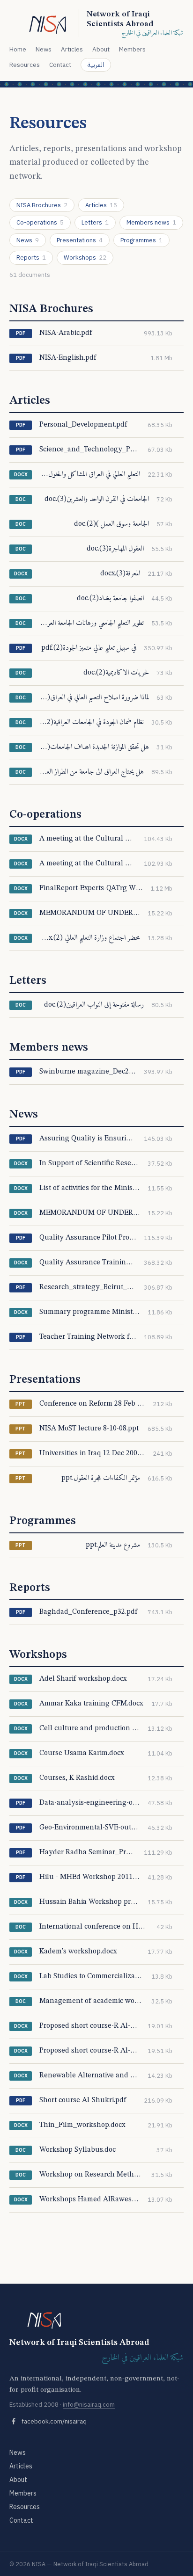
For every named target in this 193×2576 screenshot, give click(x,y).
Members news (151, 222)
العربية (96, 65)
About (101, 49)
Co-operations (40, 222)
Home (18, 49)
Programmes (141, 240)
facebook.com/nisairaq (54, 2421)
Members (132, 49)
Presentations (80, 240)
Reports (31, 258)
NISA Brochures (42, 205)
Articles (72, 49)
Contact (60, 65)
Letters (95, 222)
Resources (25, 65)
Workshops (85, 258)
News (44, 49)
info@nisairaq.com (89, 2405)
